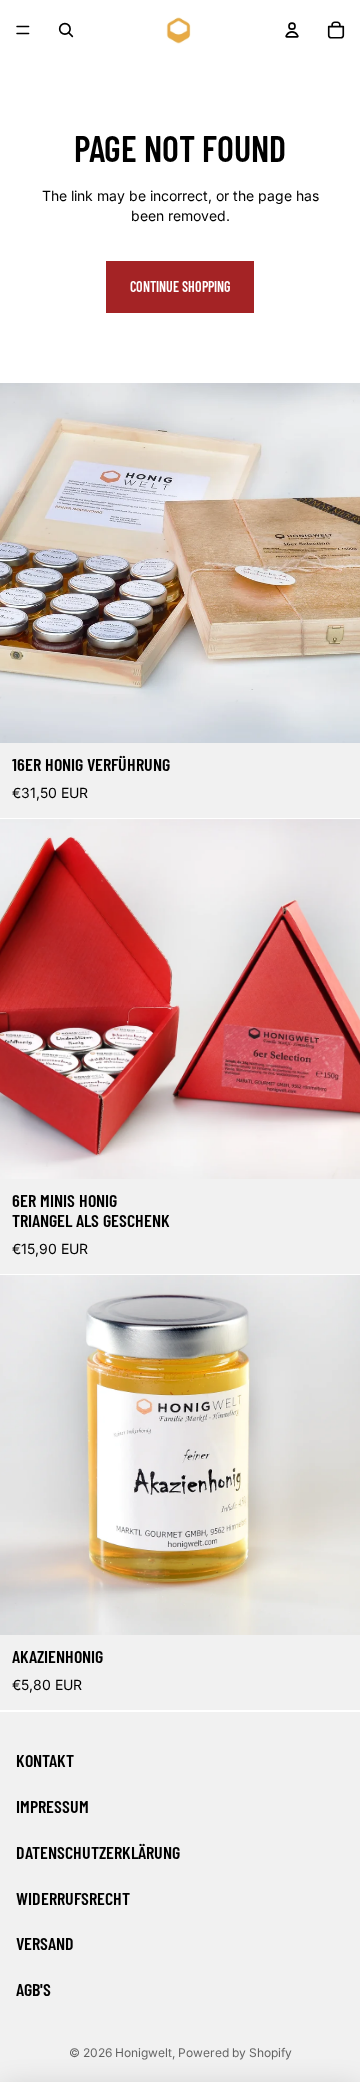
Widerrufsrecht (73, 1898)
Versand (45, 1943)
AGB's (33, 1989)
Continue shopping (180, 286)
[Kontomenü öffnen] (292, 30)
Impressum (52, 1806)
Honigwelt (143, 2052)
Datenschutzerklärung (98, 1852)
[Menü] (23, 30)
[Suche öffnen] (66, 30)
